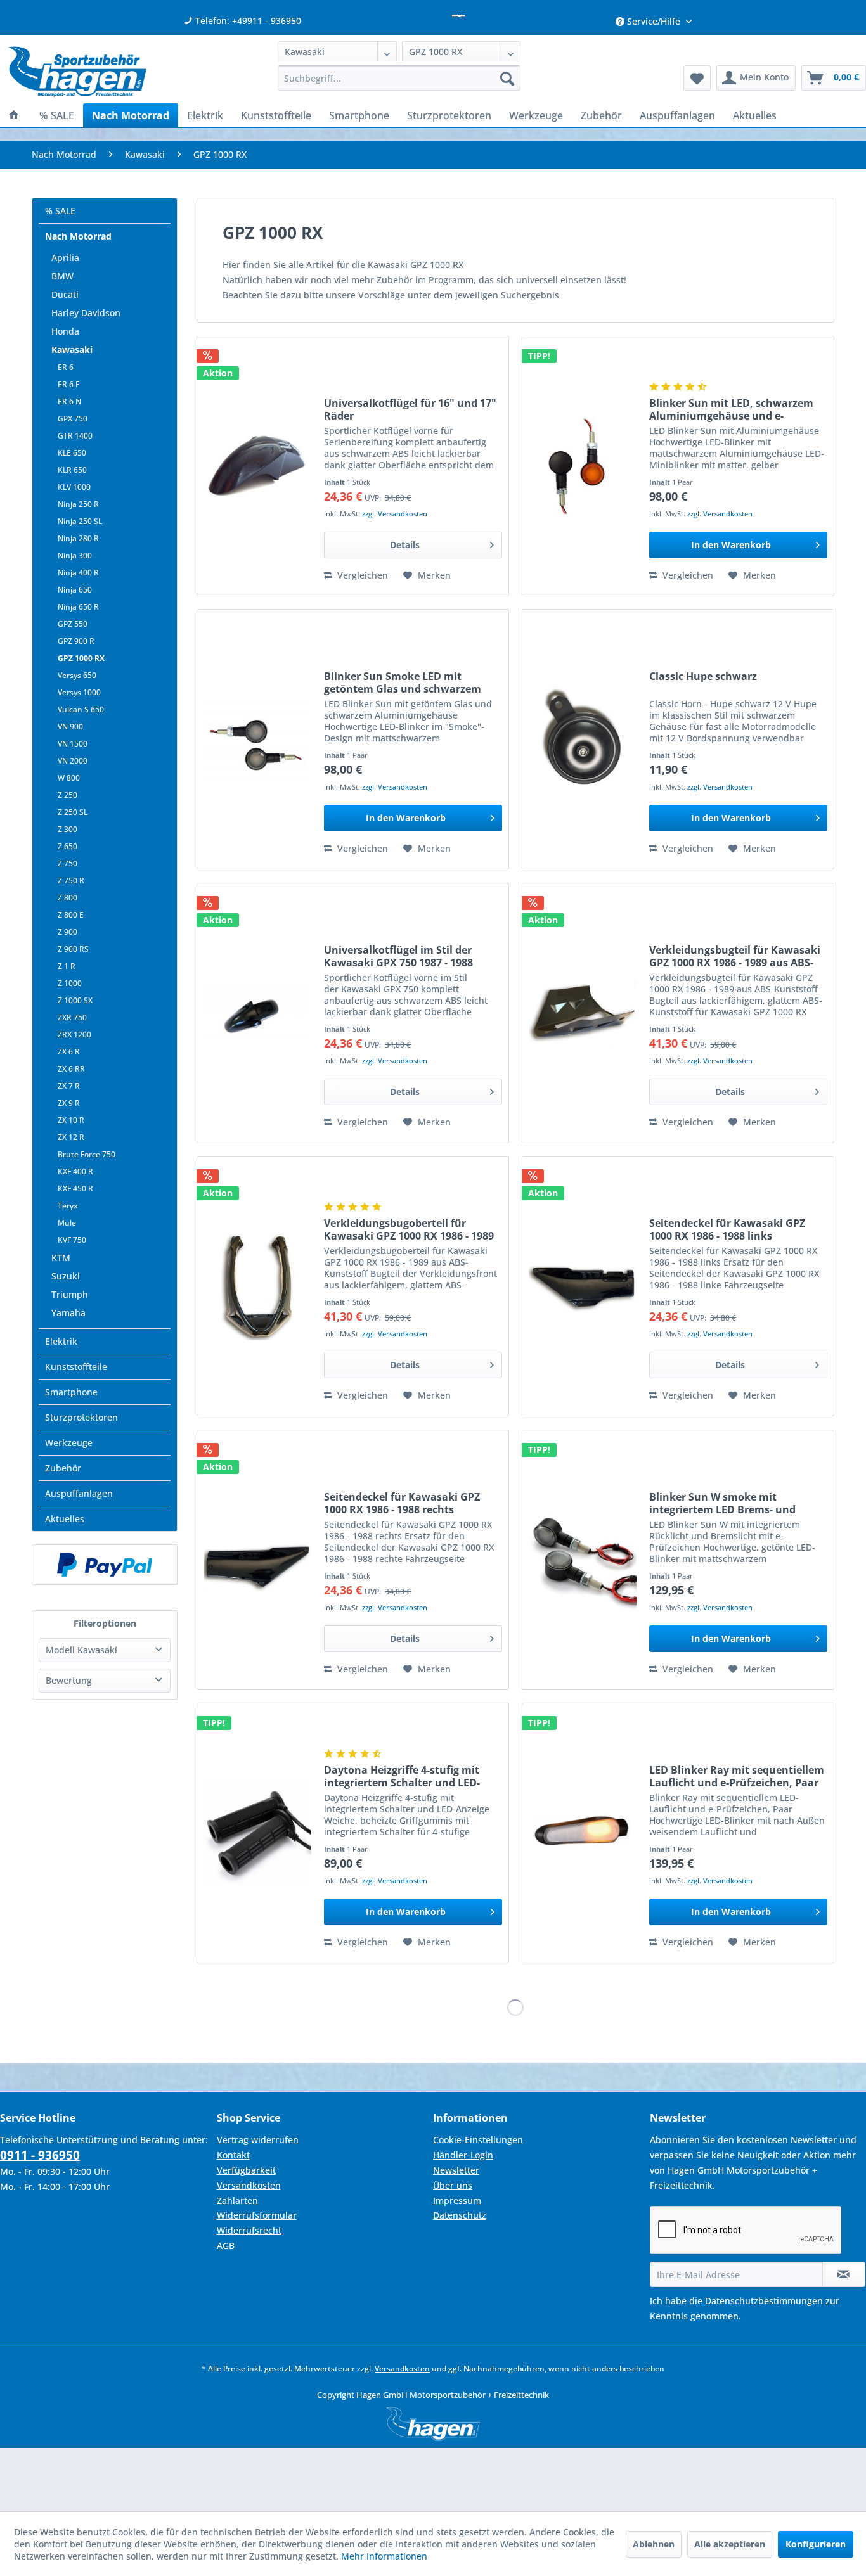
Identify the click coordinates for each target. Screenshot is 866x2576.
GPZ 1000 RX (81, 658)
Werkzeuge (69, 1443)
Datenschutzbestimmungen (764, 2301)
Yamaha (68, 1313)
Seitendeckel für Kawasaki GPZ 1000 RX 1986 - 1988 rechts (402, 1503)
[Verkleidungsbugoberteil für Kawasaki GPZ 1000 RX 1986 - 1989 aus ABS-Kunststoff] (257, 1286)
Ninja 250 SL (80, 521)
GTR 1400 (75, 436)
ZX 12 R (71, 1137)
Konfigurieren (816, 2544)
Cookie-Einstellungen (478, 2140)
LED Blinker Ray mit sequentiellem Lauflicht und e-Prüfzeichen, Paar (737, 1776)
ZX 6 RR (71, 1069)
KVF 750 (72, 1240)
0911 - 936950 (40, 2155)
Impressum (457, 2201)
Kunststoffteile (76, 1367)
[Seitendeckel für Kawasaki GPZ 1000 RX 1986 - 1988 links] (583, 1286)
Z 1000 (70, 983)
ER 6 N (69, 401)
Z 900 (68, 932)
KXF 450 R (75, 1189)
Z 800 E (71, 915)
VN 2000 (73, 761)
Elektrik (61, 1341)
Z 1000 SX (75, 1000)
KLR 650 (72, 470)
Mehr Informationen (384, 2556)
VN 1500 (73, 744)
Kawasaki (72, 349)
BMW (62, 276)
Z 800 (68, 898)
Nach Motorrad (78, 236)
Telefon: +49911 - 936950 (247, 21)
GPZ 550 (73, 624)
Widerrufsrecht (249, 2230)
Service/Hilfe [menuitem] (654, 21)
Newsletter (456, 2170)
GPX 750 (73, 419)
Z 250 (68, 795)
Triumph (70, 1294)
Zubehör (63, 1468)
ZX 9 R (69, 1103)
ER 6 (66, 367)
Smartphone (71, 1392)
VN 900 (70, 727)
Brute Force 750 (87, 1154)
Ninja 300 (75, 555)
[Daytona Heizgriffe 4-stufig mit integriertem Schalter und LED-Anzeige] (257, 1833)
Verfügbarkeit (246, 2170)
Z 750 (68, 863)
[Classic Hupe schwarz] (583, 739)
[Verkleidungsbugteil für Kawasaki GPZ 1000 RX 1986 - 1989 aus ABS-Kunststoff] (583, 1013)
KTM (61, 1258)
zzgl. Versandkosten (395, 514)
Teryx (68, 1206)
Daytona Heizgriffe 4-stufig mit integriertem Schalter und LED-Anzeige (402, 1776)
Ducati (65, 294)
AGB (226, 2246)
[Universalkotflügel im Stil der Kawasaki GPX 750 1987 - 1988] (257, 1013)
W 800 (69, 778)
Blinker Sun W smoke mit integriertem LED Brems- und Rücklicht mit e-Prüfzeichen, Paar (734, 1503)
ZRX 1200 (74, 1035)
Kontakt (233, 2155)
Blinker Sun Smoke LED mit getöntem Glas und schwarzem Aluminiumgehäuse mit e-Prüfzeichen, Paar (403, 682)
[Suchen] (507, 78)
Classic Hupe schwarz (703, 676)
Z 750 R (71, 881)
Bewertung (69, 1680)
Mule (67, 1223)
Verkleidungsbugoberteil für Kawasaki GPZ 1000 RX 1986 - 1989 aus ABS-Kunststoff (409, 1229)
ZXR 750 (72, 1017)
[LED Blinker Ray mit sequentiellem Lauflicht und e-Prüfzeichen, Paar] (583, 1833)
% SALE (60, 211)
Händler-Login (463, 2155)
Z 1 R (67, 966)
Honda (65, 331)
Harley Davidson (86, 313)
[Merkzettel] (697, 78)
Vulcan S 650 (81, 709)
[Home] (14, 115)
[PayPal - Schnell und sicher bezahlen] (105, 1565)
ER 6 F (68, 384)
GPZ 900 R (76, 641)
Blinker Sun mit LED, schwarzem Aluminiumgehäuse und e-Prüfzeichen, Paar (731, 409)
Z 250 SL (73, 812)
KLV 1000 (74, 487)
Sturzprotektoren (81, 1417)
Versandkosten (249, 2185)
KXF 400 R (75, 1171)
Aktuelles (65, 1519)
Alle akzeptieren (730, 2544)
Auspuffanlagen (79, 1493)
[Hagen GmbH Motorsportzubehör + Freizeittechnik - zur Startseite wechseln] (77, 72)
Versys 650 (77, 675)
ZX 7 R (69, 1086)
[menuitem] (399, 78)
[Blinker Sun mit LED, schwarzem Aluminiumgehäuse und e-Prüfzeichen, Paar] (583, 466)
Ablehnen (654, 2544)
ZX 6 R (69, 1052)
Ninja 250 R (78, 504)
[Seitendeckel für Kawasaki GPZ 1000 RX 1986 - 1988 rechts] (257, 1560)
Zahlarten (237, 2201)
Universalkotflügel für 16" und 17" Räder (410, 409)
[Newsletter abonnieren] (844, 2274)
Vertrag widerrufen (258, 2140)
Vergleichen (361, 575)
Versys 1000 (79, 692)
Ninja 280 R (78, 538)
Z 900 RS (73, 949)
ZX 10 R (71, 1120)
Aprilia (65, 258)
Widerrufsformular (257, 2215)
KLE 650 (72, 453)
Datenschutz (460, 2215)
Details (405, 545)
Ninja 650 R (78, 607)
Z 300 (68, 829)
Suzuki (66, 1276)
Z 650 (68, 846)
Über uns (453, 2185)
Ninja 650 (75, 590)
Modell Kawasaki (81, 1650)
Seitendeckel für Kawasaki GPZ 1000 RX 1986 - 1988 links (727, 1229)
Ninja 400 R (78, 573)
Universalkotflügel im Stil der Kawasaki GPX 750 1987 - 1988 (398, 956)
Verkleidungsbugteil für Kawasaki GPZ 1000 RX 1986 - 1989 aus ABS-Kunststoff (735, 956)
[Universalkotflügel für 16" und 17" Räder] (257, 466)
